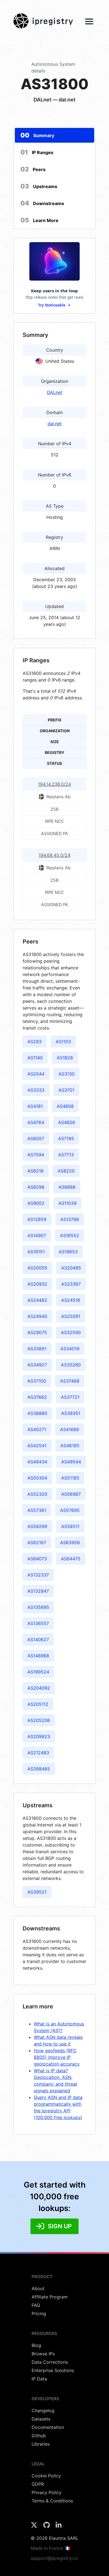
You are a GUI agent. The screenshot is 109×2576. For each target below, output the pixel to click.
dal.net (55, 424)
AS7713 (66, 1155)
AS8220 (66, 1171)
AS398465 (39, 1769)
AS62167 (37, 1543)
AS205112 (38, 1704)
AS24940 (37, 1316)
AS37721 (70, 1397)
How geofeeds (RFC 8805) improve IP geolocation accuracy (57, 2057)
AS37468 (70, 1381)
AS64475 (71, 1559)
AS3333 (36, 1090)
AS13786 (70, 1219)
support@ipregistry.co (54, 2558)
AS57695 (70, 1510)
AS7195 (66, 1139)
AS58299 (37, 1526)
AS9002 (36, 1203)
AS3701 (66, 1090)
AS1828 (65, 1058)
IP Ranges (37, 152)
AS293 (35, 1042)
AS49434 (37, 1462)
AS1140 (35, 1058)
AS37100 (37, 1381)
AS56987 (71, 1494)
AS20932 (37, 1284)
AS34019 (70, 1349)
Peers (33, 169)
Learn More (39, 220)
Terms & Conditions (52, 2501)
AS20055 (37, 1268)
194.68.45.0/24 (54, 855)
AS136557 (38, 1623)
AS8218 (35, 1171)
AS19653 (68, 1252)
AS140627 (38, 1640)
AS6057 (36, 1139)
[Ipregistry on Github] (47, 2527)
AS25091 (71, 1316)
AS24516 (71, 1300)
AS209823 (39, 1736)
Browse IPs (43, 2354)
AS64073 (37, 1559)
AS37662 (37, 1397)
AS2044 (36, 1074)
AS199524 (38, 1672)
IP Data (39, 2379)
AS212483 (38, 1753)
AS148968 (38, 1656)
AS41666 (70, 1429)
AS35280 (71, 1365)
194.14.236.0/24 (54, 784)
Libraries (41, 2444)
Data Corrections (50, 2362)
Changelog (43, 2410)
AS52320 (37, 1494)
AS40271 (37, 1429)
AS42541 (37, 1446)
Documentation (48, 2427)
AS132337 (38, 1575)
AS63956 (70, 1543)
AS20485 (71, 1268)
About (38, 2288)
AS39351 (71, 1413)
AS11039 (67, 1203)
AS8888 (67, 1187)
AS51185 (70, 1478)
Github (39, 2436)
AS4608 (65, 1106)
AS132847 (38, 1591)
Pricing (39, 2314)
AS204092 (39, 1688)
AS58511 (70, 1526)
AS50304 (37, 1478)
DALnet (55, 392)
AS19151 (36, 1252)
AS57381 (37, 1510)
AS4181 (35, 1106)
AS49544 (71, 1462)
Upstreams (39, 186)
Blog (36, 2345)
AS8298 (36, 1187)
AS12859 (37, 1219)
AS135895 (38, 1607)
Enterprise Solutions (53, 2370)
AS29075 (37, 1332)
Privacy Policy (47, 2492)
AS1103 (63, 1042)
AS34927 (37, 1365)
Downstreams (42, 203)
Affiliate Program (50, 2297)
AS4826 (67, 1122)
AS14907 (37, 1235)
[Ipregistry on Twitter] (35, 2527)
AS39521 (37, 1892)
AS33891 (37, 1349)
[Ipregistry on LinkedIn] (59, 2527)
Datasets (41, 2419)
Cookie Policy (46, 2476)
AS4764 (36, 1122)
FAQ (36, 2305)
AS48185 (70, 1446)
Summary (37, 135)
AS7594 (36, 1155)
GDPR (38, 2484)
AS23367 (71, 1284)
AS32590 (71, 1332)
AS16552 (70, 1235)
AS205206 (39, 1720)
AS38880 (37, 1413)
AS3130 (67, 1074)
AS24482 (37, 1300)
